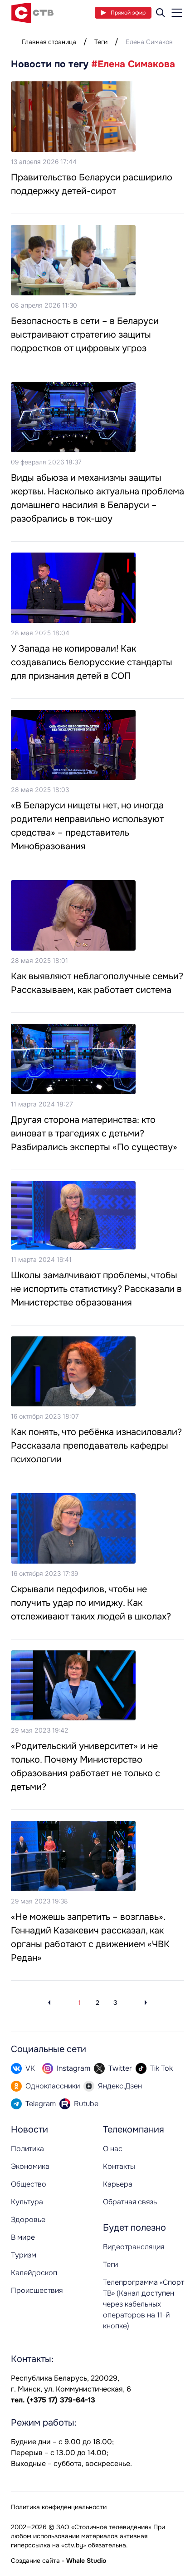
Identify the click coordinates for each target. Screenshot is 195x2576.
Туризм (24, 2255)
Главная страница (49, 42)
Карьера (118, 2184)
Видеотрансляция (134, 2247)
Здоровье (28, 2220)
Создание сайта (35, 2561)
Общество (29, 2184)
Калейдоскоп (34, 2273)
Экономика (30, 2166)
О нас (113, 2149)
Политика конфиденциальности (59, 2507)
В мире (23, 2237)
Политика (27, 2149)
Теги (101, 42)
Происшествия (37, 2290)
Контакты (119, 2166)
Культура (27, 2202)
